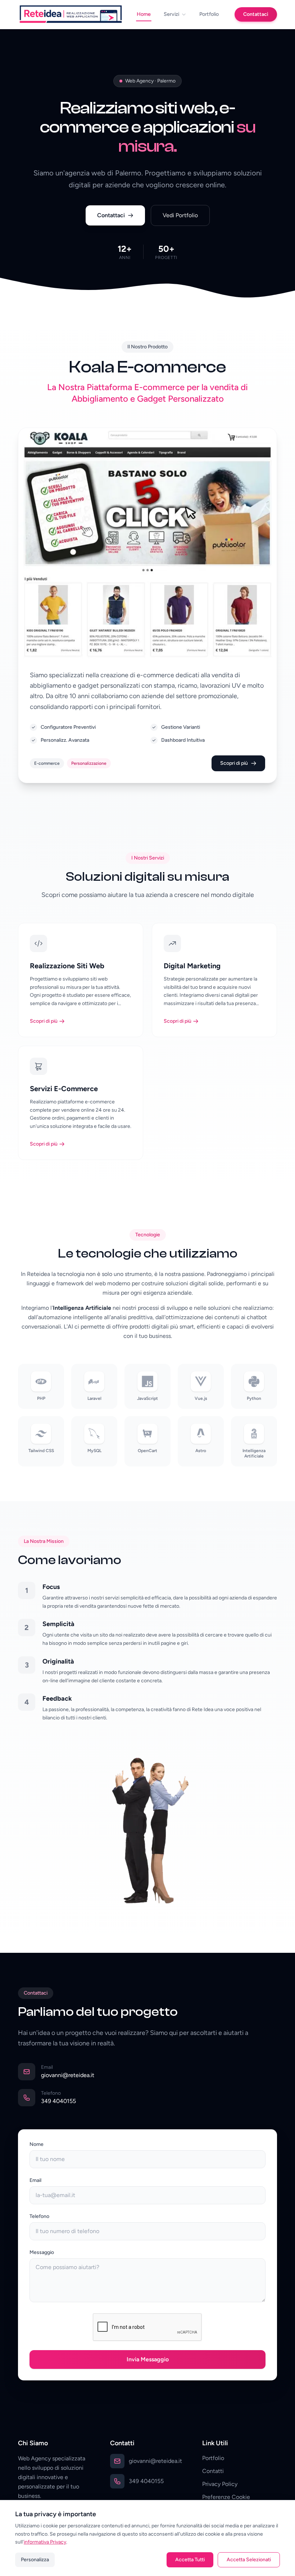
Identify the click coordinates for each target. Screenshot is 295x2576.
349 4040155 (58, 2101)
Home (144, 14)
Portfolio (209, 14)
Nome (37, 2144)
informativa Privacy (45, 2542)
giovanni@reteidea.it (68, 2075)
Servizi (171, 14)
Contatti (213, 2471)
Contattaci (256, 14)
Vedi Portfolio (180, 215)
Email (35, 2180)
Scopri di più (234, 763)
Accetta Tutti (190, 2560)
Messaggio (42, 2252)
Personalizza (35, 2560)
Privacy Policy (220, 2484)
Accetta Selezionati (249, 2560)
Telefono (39, 2216)
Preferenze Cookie (226, 2497)
